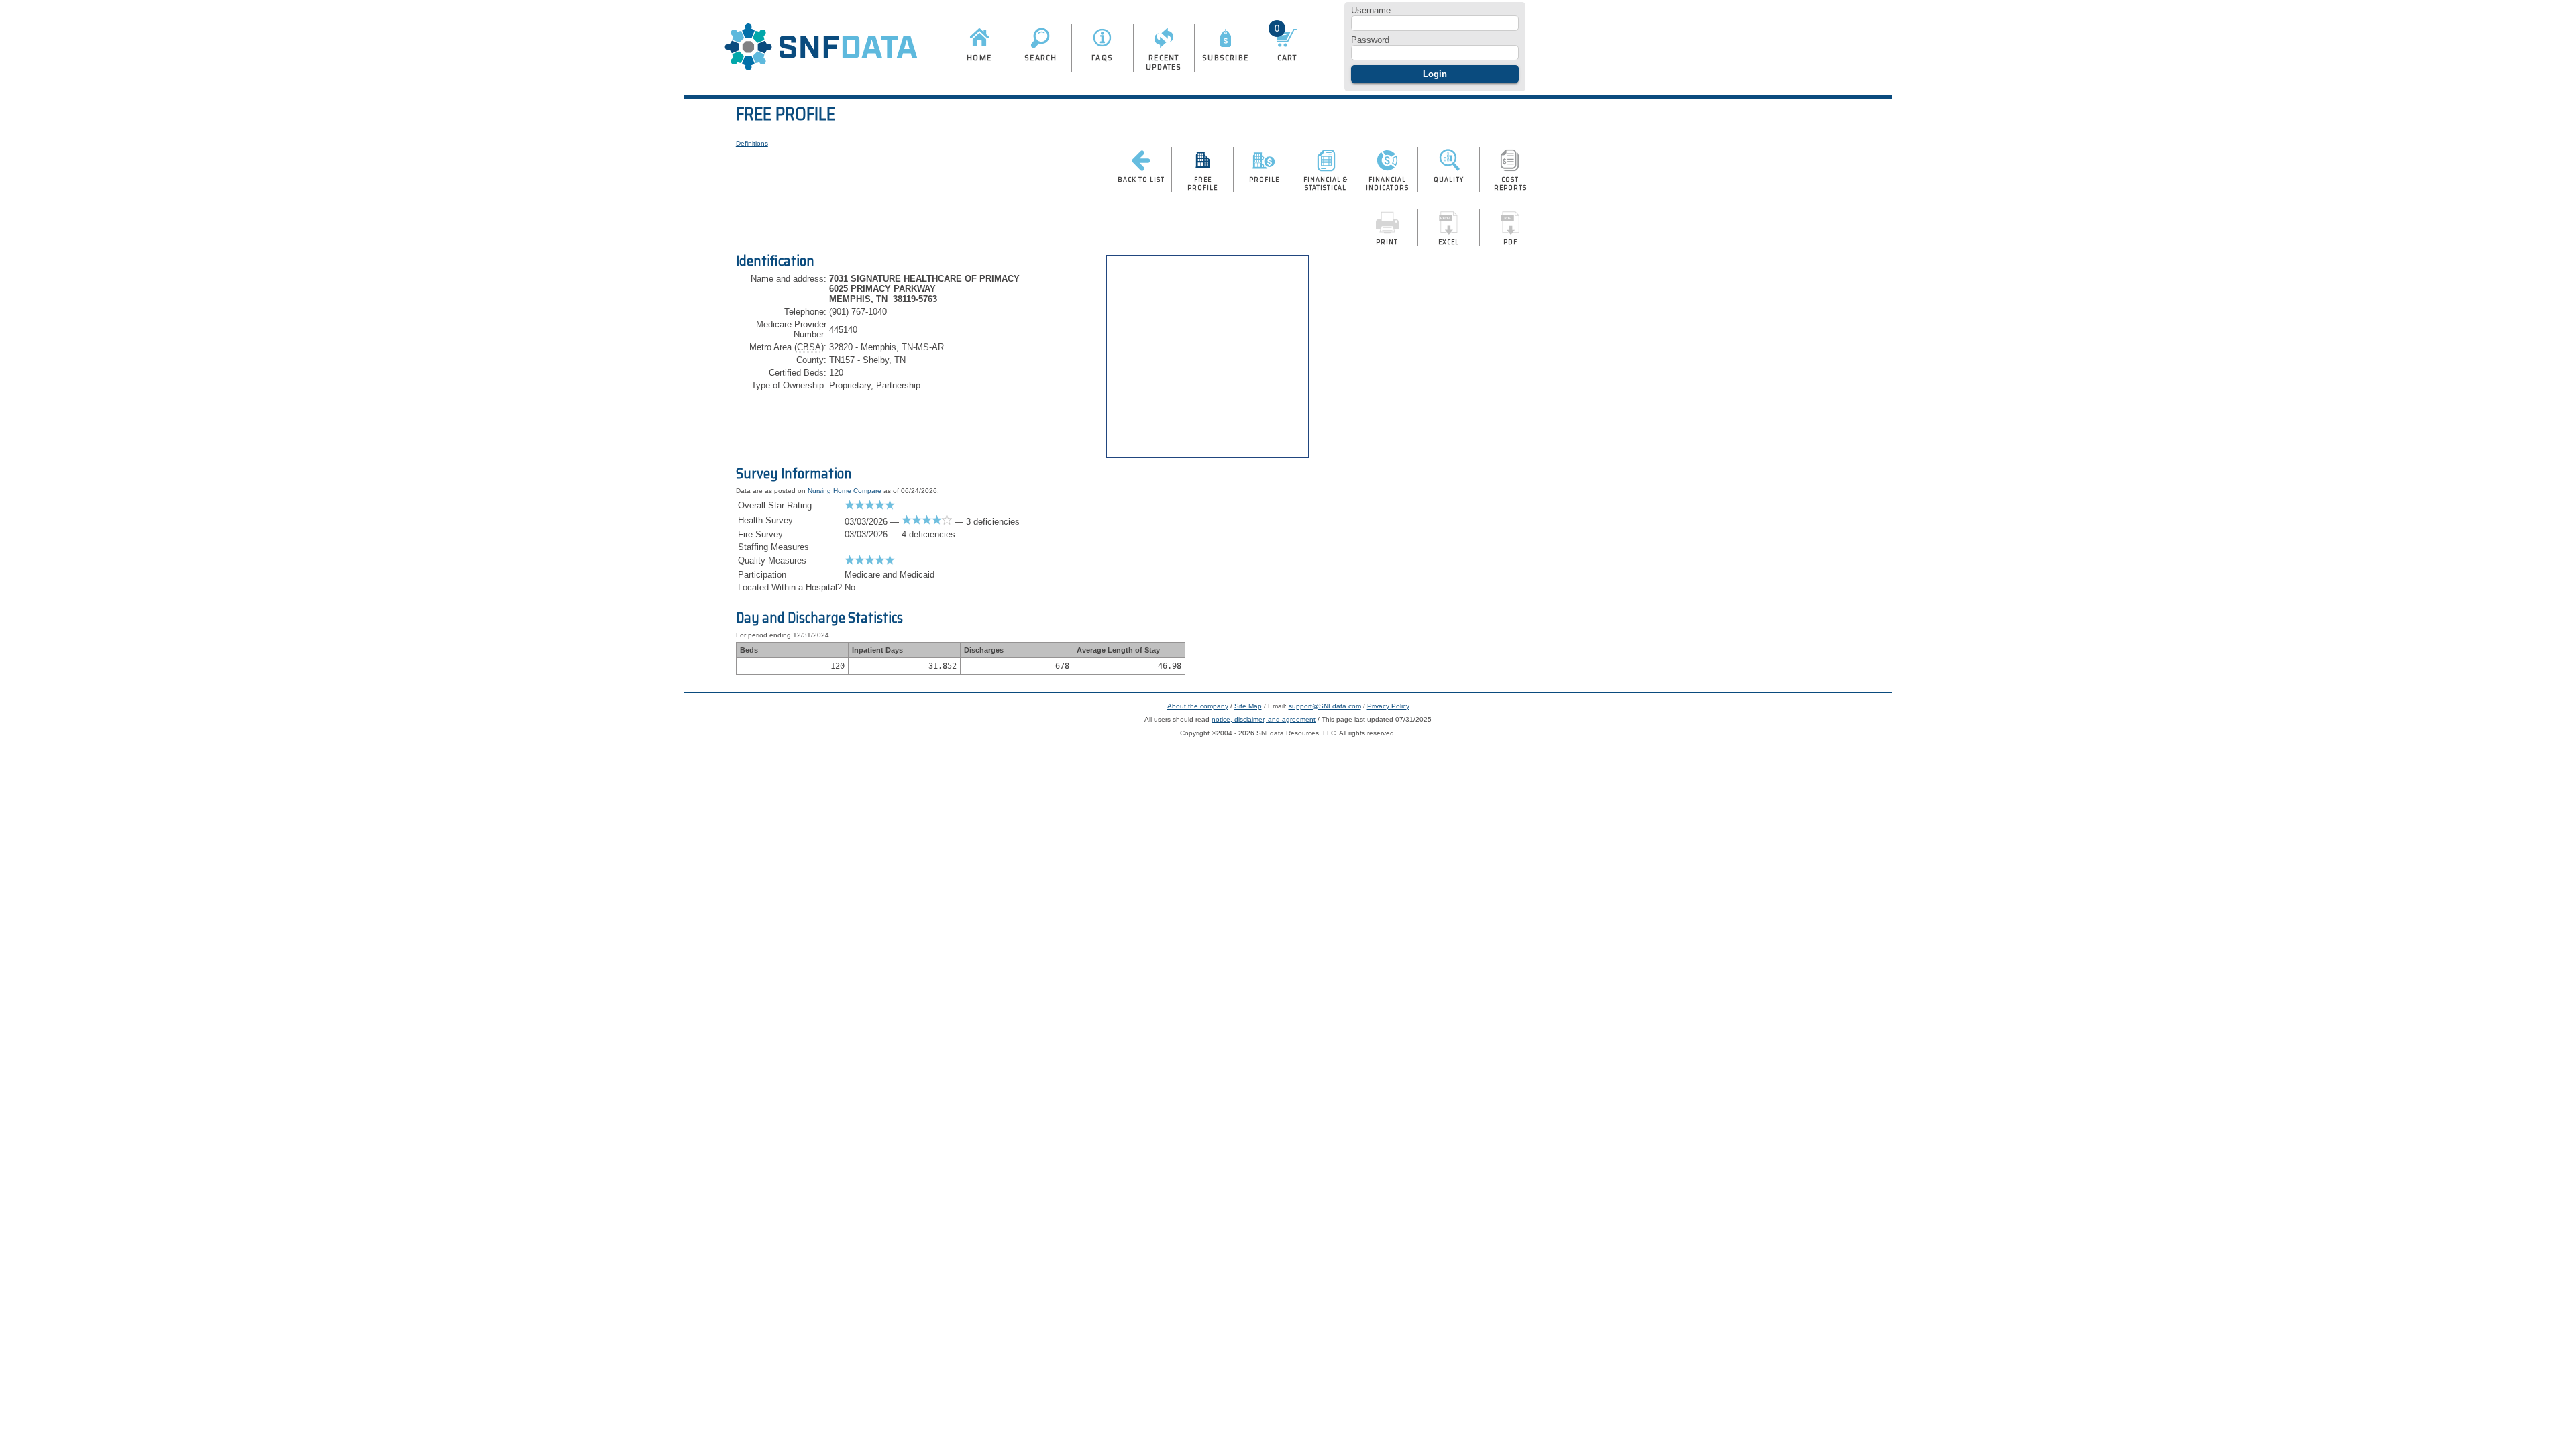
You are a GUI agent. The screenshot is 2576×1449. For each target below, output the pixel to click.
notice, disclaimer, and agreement (1264, 719)
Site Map (1248, 706)
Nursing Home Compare (845, 491)
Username (1371, 10)
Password (1370, 40)
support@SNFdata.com (1325, 706)
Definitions (752, 143)
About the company (1198, 706)
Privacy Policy (1388, 706)
